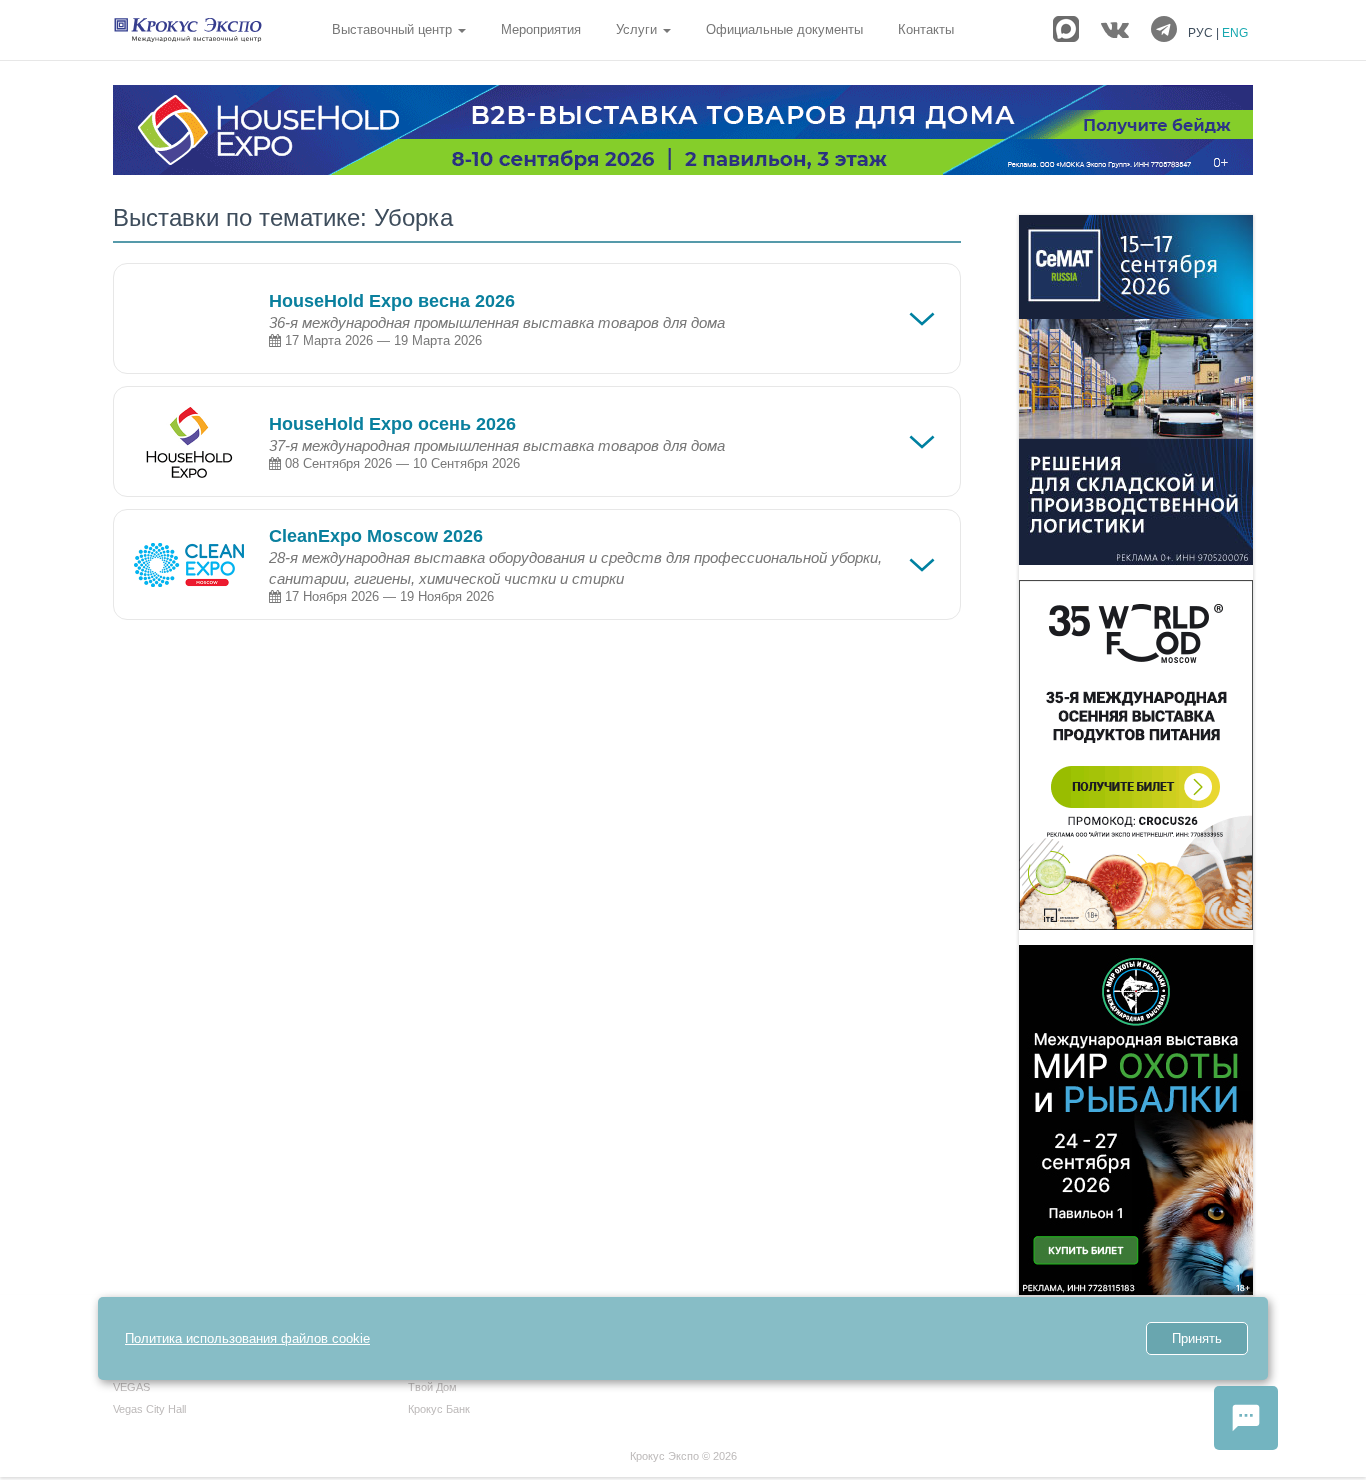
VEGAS (131, 1387)
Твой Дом (432, 1387)
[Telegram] (1164, 30)
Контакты (926, 29)
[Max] (1066, 29)
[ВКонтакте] (1115, 30)
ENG (1235, 33)
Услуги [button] (638, 29)
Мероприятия (541, 29)
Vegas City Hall (149, 1409)
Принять (1197, 1338)
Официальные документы (784, 29)
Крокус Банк (439, 1409)
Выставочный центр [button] (394, 29)
